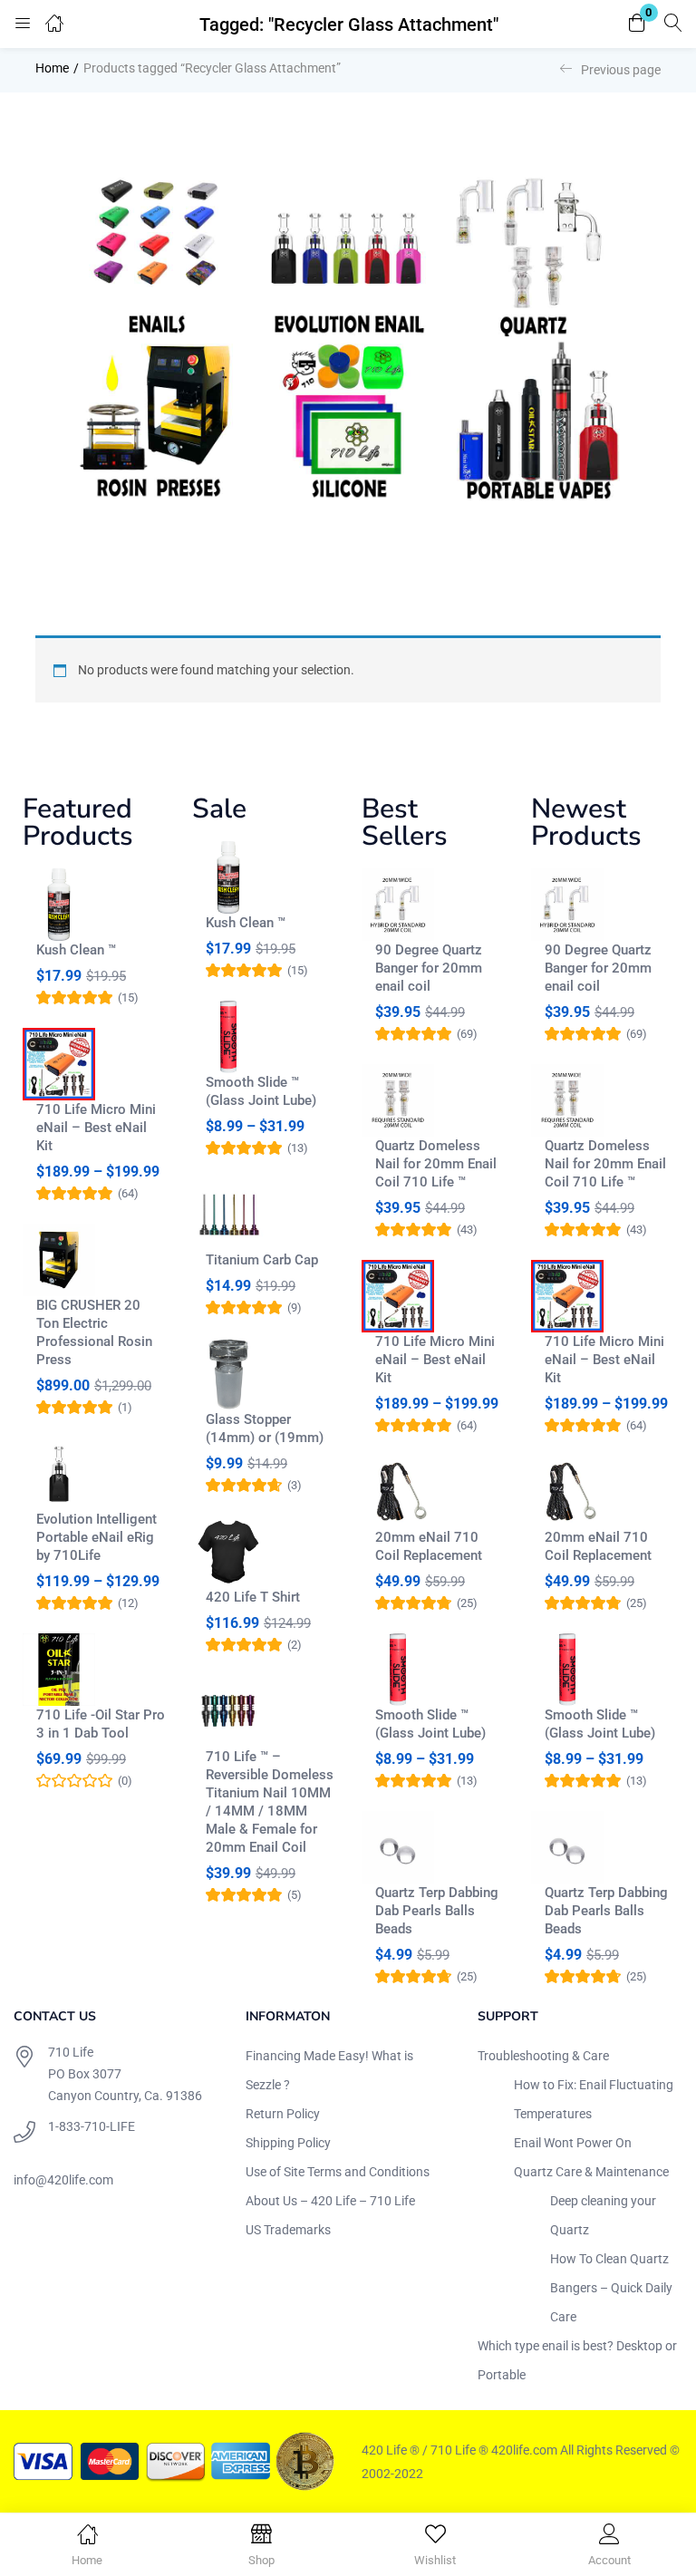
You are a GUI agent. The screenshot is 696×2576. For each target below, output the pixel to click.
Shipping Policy (288, 2143)
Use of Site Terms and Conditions (338, 2172)
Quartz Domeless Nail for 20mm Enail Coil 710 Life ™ (436, 1164)
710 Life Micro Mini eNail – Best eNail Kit (96, 1128)
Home (52, 68)
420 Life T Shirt (253, 1597)
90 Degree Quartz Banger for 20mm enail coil (429, 968)
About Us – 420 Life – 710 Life (330, 2201)
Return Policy (283, 2114)
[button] (637, 24)
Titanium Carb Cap (262, 1260)
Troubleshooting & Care (543, 2056)
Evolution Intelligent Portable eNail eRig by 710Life (97, 1537)
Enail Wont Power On (573, 2143)
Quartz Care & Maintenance (591, 2172)
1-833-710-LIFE (92, 2126)
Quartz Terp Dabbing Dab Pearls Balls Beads (437, 1911)
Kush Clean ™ (76, 950)
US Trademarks (288, 2230)
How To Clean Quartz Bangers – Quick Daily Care (611, 2288)
